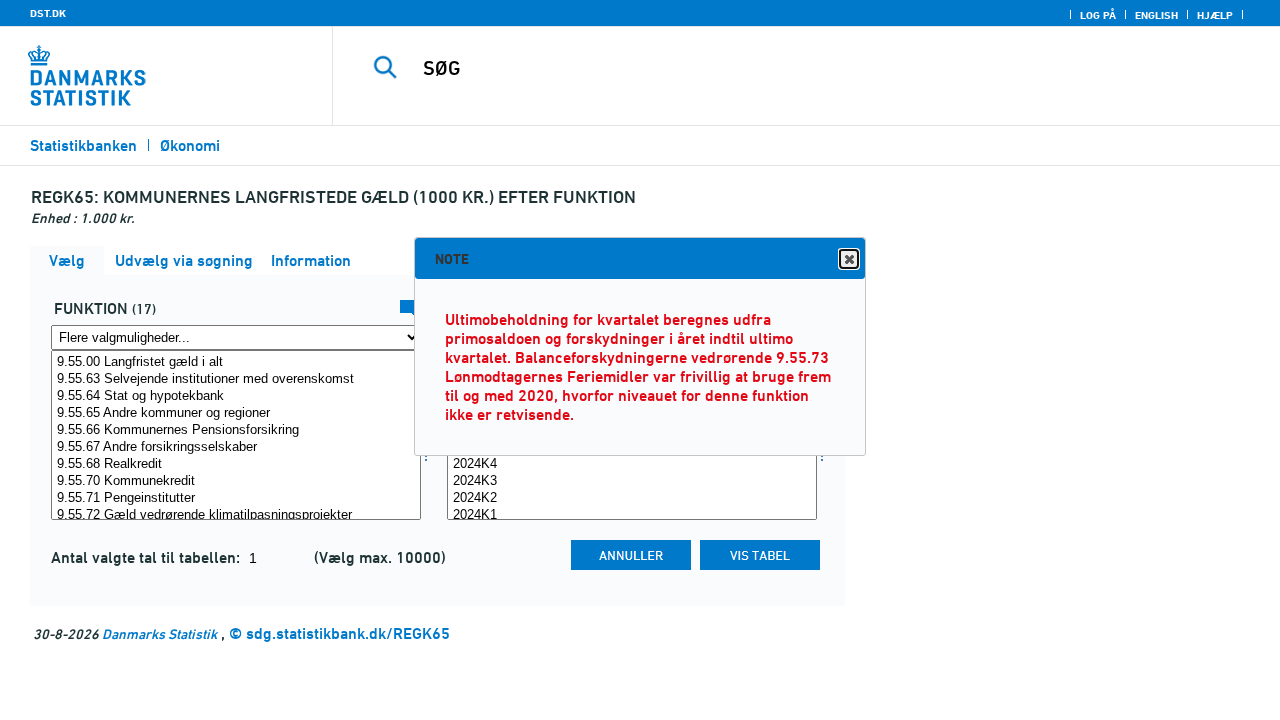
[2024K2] (632, 498)
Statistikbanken (83, 145)
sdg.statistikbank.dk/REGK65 (348, 633)
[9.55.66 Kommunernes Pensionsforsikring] (236, 430)
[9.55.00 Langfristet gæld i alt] (236, 362)
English (1156, 15)
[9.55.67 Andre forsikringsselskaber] (236, 447)
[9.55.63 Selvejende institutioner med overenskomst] (236, 379)
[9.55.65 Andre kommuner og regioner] (236, 413)
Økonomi (190, 145)
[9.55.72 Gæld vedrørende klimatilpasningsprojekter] (236, 515)
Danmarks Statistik (159, 633)
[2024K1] (632, 515)
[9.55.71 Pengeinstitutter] (236, 498)
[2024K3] (632, 481)
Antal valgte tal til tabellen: (147, 557)
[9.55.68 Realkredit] (236, 464)
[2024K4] (632, 464)
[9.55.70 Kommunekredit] (236, 481)
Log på (1098, 15)
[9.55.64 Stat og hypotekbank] (236, 396)
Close (849, 259)
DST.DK (48, 13)
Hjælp (1215, 15)
